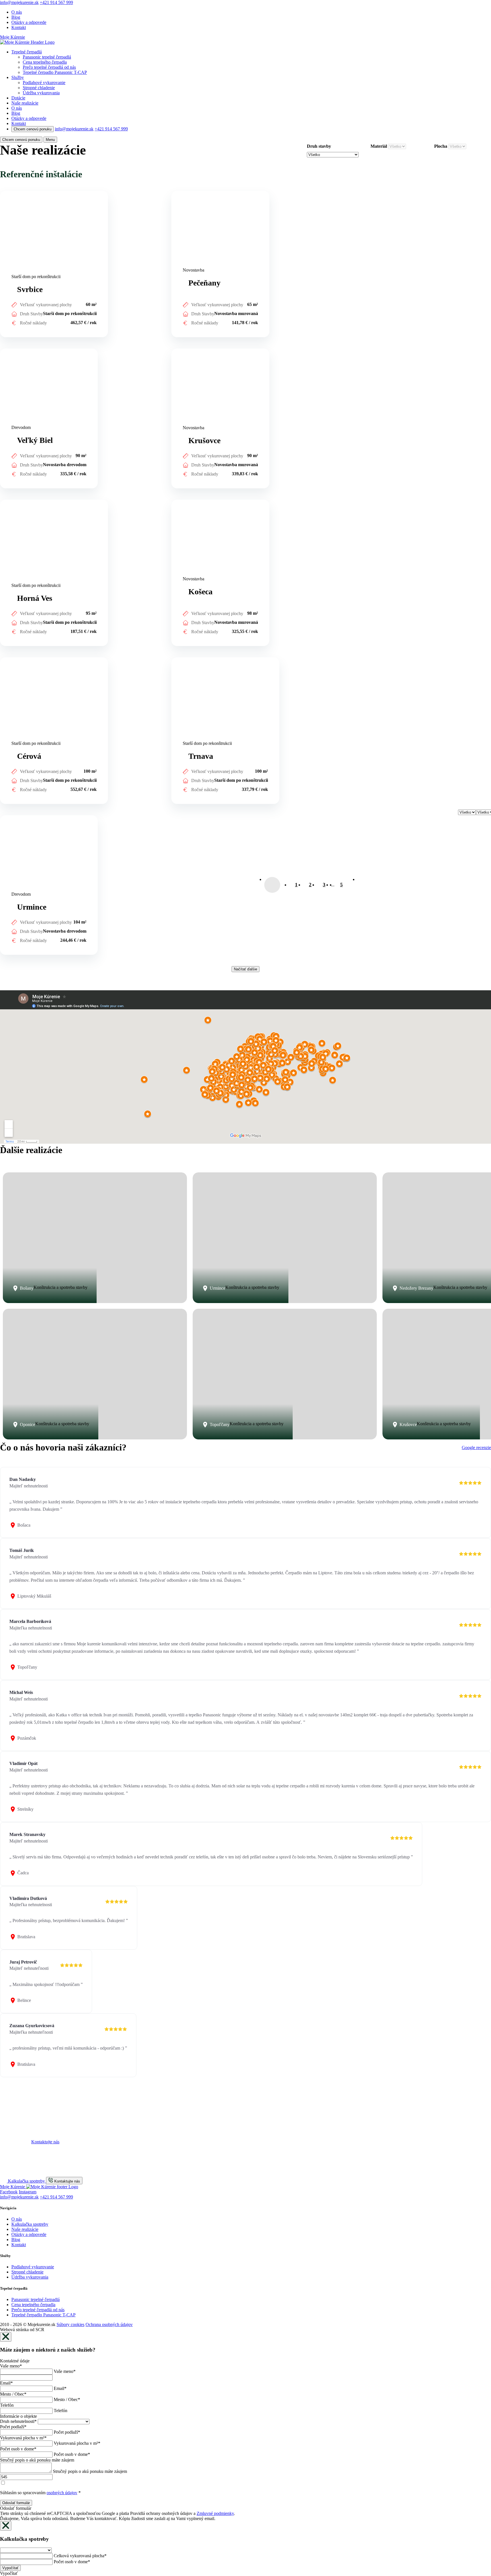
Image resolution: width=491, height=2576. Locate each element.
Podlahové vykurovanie (44, 83)
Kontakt (19, 27)
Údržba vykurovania (41, 93)
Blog (16, 17)
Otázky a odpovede (29, 22)
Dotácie (18, 98)
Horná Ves (10, 502)
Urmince (8, 818)
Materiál (379, 146)
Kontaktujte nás (45, 2142)
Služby (18, 77)
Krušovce (180, 351)
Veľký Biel (10, 351)
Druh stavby (319, 146)
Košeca (178, 502)
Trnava (178, 660)
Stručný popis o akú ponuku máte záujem (37, 2460)
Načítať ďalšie (246, 969)
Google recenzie (476, 1448)
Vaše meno (11, 2366)
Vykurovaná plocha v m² (23, 2438)
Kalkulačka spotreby (30, 2224)
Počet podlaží (13, 2427)
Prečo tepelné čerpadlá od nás (49, 67)
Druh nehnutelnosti (18, 2421)
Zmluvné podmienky (215, 2513)
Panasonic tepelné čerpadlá (47, 57)
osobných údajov (62, 2493)
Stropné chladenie (39, 88)
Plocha (441, 146)
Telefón (7, 2405)
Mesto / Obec (13, 2394)
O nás (17, 12)
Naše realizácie (25, 103)
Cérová (7, 660)
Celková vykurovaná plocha (80, 2556)
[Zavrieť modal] (6, 2337)
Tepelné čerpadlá (27, 52)
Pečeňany (180, 193)
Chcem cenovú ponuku (33, 129)
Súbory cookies (70, 2324)
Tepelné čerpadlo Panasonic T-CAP (55, 72)
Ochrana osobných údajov (109, 2324)
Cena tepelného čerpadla (45, 62)
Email (6, 2383)
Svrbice (7, 193)
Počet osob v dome (18, 2449)
